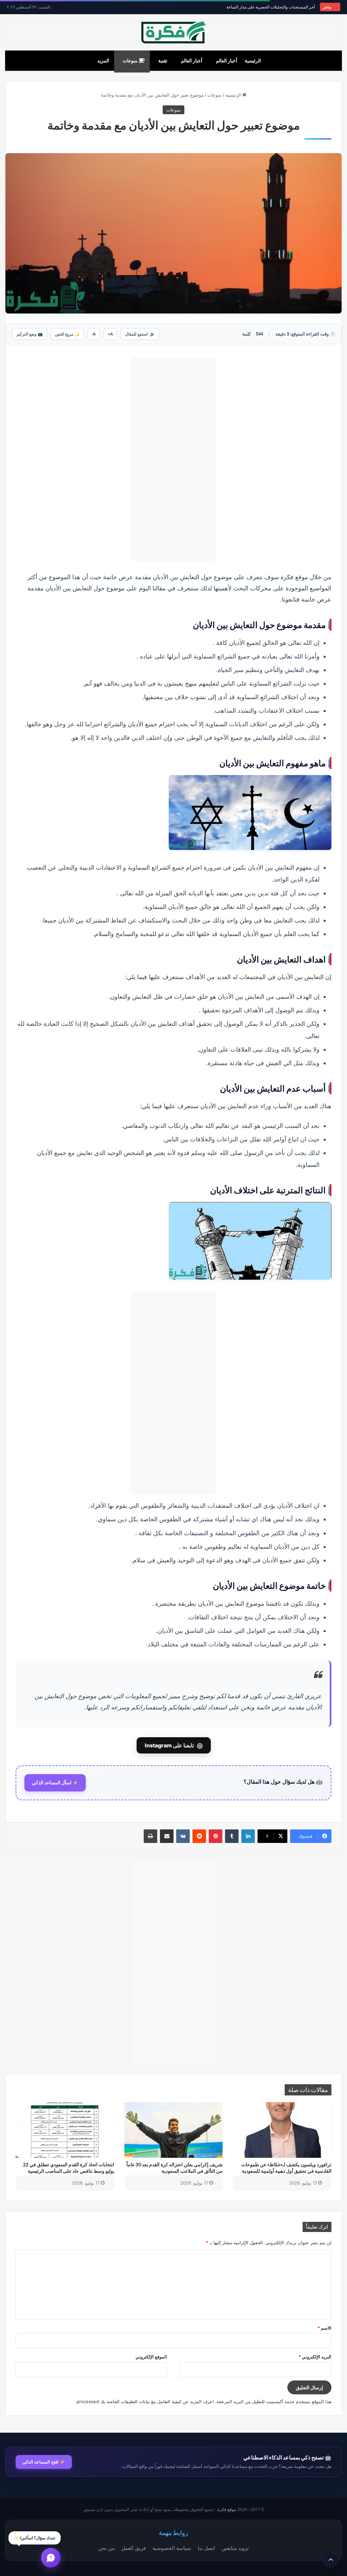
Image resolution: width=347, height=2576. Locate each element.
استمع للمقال (140, 334)
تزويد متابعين (235, 2548)
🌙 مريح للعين (67, 334)
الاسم (324, 2328)
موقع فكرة (227, 2509)
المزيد (103, 60)
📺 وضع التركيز (29, 334)
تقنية (163, 60)
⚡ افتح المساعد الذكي (44, 2462)
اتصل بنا (206, 2548)
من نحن (106, 2548)
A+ (110, 334)
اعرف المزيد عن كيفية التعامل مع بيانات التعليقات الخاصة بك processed (145, 2401)
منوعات (131, 60)
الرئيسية (253, 60)
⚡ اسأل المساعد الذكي (55, 1783)
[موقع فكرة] (173, 32)
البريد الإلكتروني (315, 2357)
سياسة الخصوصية (172, 2548)
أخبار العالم (227, 60)
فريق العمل (134, 2548)
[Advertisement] (173, 460)
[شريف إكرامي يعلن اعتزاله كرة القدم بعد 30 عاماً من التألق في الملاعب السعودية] (174, 2130)
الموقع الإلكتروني (151, 2357)
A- (94, 334)
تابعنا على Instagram (174, 1745)
